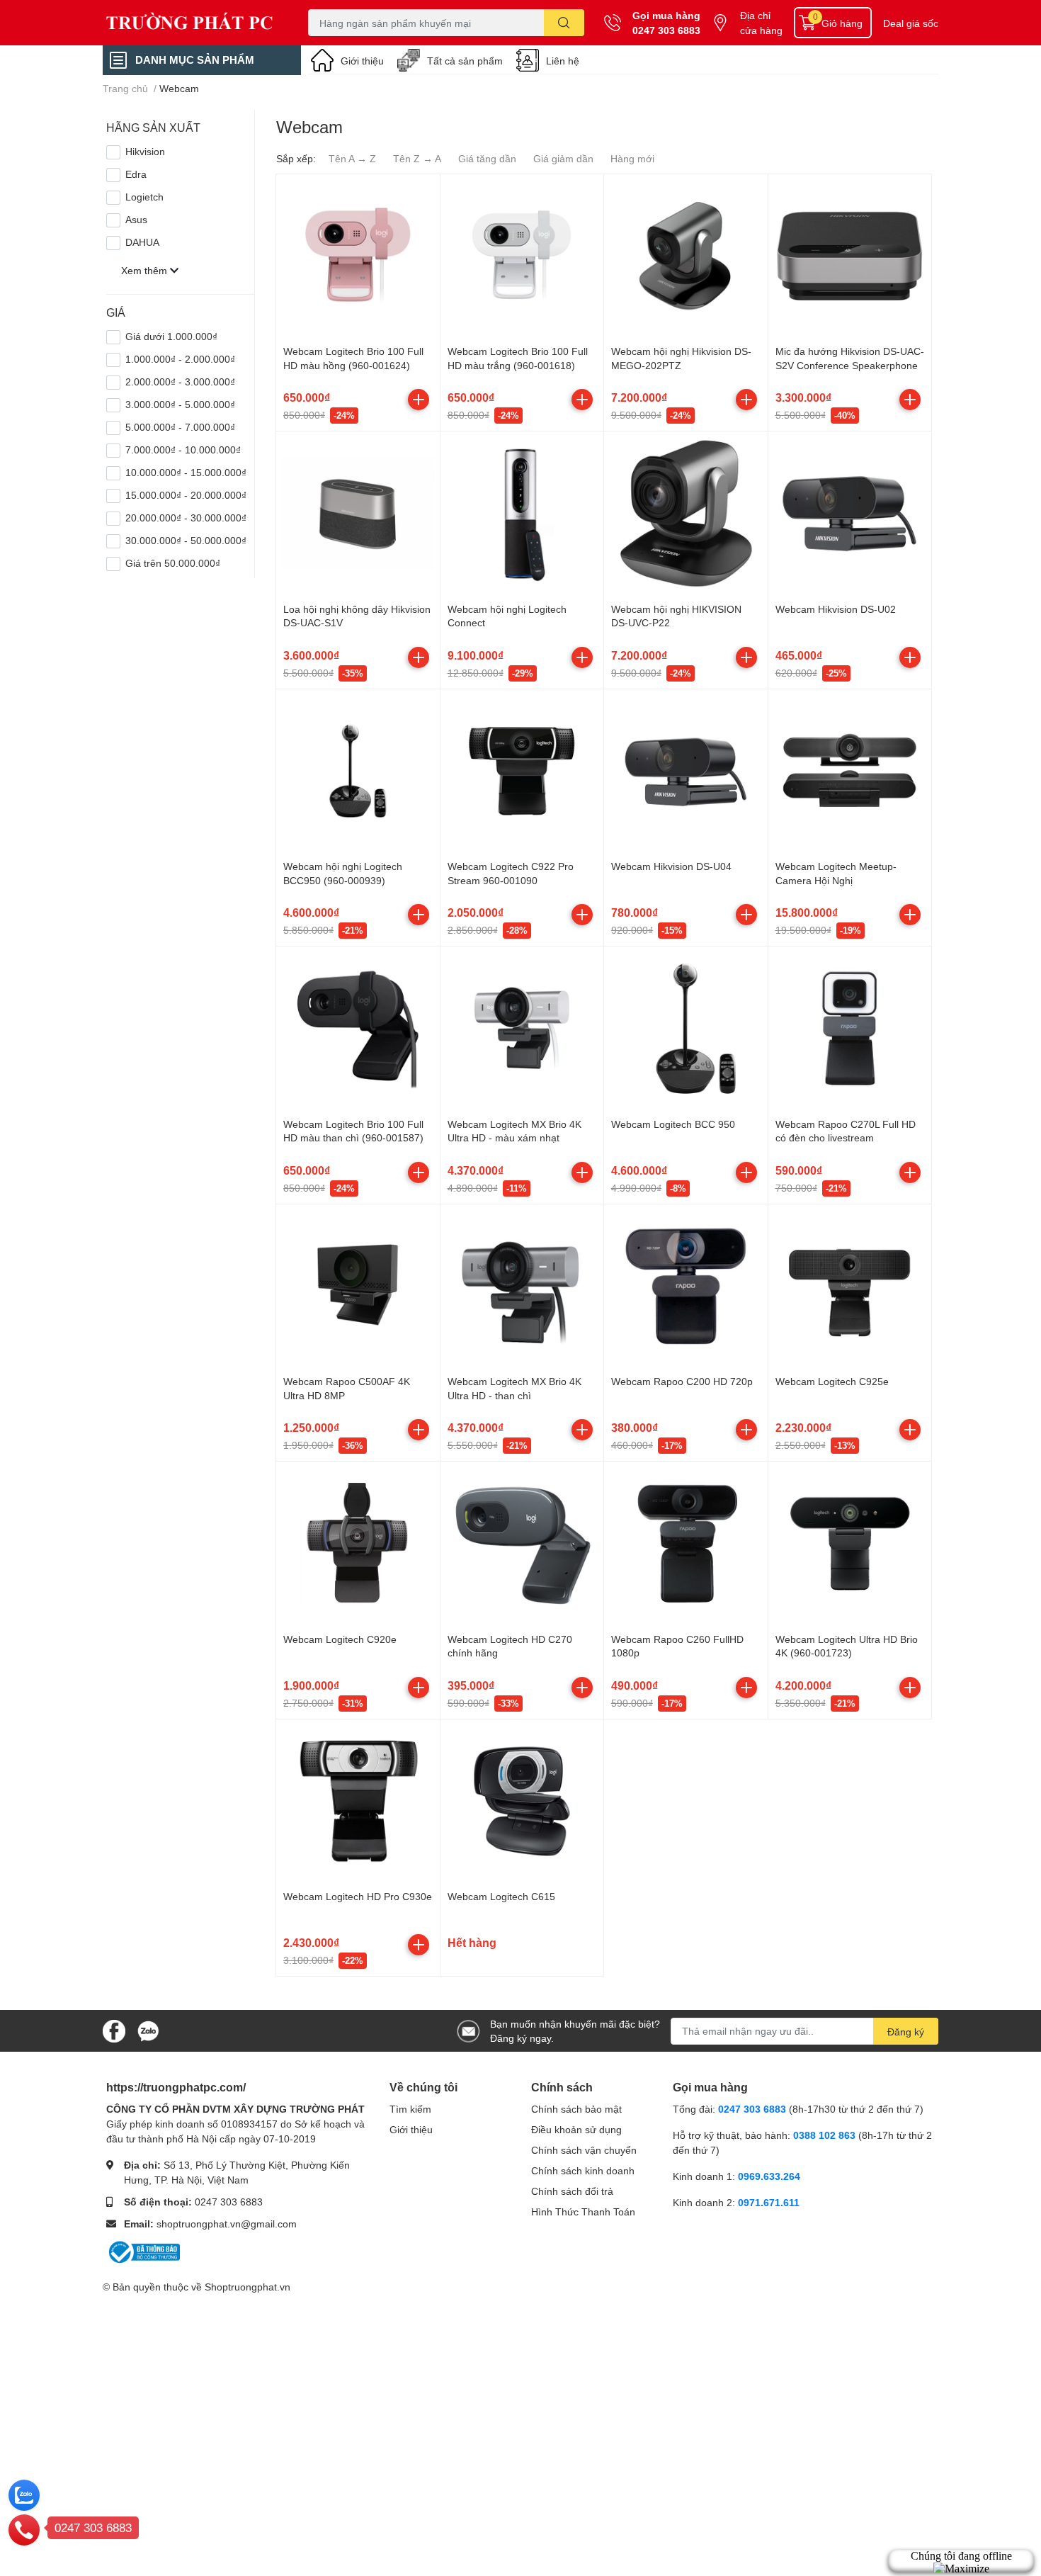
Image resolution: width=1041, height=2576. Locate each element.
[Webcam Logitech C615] (522, 1801)
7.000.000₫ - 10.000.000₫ (183, 450)
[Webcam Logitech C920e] (358, 1543)
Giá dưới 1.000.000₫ (171, 336)
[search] (564, 23)
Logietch (144, 197)
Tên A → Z (352, 158)
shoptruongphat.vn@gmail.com (227, 2224)
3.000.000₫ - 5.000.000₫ (180, 404)
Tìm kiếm (410, 2109)
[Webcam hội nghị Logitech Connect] (522, 513)
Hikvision (145, 151)
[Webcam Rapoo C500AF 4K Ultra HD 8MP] (358, 1286)
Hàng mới (632, 158)
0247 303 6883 (666, 30)
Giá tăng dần (487, 158)
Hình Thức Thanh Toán (583, 2211)
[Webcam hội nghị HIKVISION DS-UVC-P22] (686, 513)
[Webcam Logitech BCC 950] (686, 1028)
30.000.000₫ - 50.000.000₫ (186, 540)
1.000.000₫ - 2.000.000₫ (180, 359)
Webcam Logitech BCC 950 (673, 1124)
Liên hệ (563, 61)
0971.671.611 (769, 2202)
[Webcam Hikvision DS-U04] (686, 771)
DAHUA (142, 242)
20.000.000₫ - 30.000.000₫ (186, 518)
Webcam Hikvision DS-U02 (836, 609)
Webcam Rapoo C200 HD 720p (682, 1381)
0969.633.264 (769, 2176)
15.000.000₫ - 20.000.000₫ (186, 495)
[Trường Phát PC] (190, 23)
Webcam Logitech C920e (340, 1639)
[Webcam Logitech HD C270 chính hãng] (522, 1543)
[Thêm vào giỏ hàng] (419, 400)
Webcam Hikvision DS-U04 (671, 866)
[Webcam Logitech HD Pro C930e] (358, 1801)
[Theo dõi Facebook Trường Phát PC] (114, 2029)
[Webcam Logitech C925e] (850, 1286)
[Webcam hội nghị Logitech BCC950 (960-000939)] (358, 771)
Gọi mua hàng (666, 15)
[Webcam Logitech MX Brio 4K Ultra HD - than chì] (522, 1286)
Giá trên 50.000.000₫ (173, 563)
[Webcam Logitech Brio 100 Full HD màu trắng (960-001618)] (522, 256)
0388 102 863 (824, 2135)
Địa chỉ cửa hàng (761, 23)
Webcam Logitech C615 (501, 1896)
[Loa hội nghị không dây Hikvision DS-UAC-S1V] (358, 513)
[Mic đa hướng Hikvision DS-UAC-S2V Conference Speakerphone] (850, 256)
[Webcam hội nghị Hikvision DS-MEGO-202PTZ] (686, 256)
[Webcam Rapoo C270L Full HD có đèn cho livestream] (850, 1028)
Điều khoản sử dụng (576, 2129)
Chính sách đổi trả (572, 2191)
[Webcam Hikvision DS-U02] (850, 513)
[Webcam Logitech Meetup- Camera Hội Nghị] (850, 771)
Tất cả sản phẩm (465, 61)
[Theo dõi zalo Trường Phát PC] (148, 2029)
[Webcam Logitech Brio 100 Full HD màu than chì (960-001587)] (358, 1028)
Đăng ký (906, 2032)
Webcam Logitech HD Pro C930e (358, 1896)
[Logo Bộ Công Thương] (143, 2250)
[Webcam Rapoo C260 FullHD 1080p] (686, 1543)
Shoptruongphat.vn (248, 2287)
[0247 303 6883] (24, 2529)
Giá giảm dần (563, 158)
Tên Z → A (417, 158)
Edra (136, 174)
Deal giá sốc (911, 23)
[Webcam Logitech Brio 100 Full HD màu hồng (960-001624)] (358, 256)
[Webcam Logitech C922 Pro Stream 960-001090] (522, 771)
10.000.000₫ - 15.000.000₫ (186, 472)
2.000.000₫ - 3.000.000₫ (180, 382)
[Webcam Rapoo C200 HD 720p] (686, 1286)
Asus (136, 219)
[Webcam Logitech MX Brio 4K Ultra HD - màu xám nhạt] (522, 1028)
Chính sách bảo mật (576, 2109)
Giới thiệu (362, 61)
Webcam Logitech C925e (832, 1381)
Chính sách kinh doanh (583, 2170)
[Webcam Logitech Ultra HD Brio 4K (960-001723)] (850, 1543)
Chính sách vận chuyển (584, 2150)
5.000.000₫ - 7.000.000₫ (180, 427)
